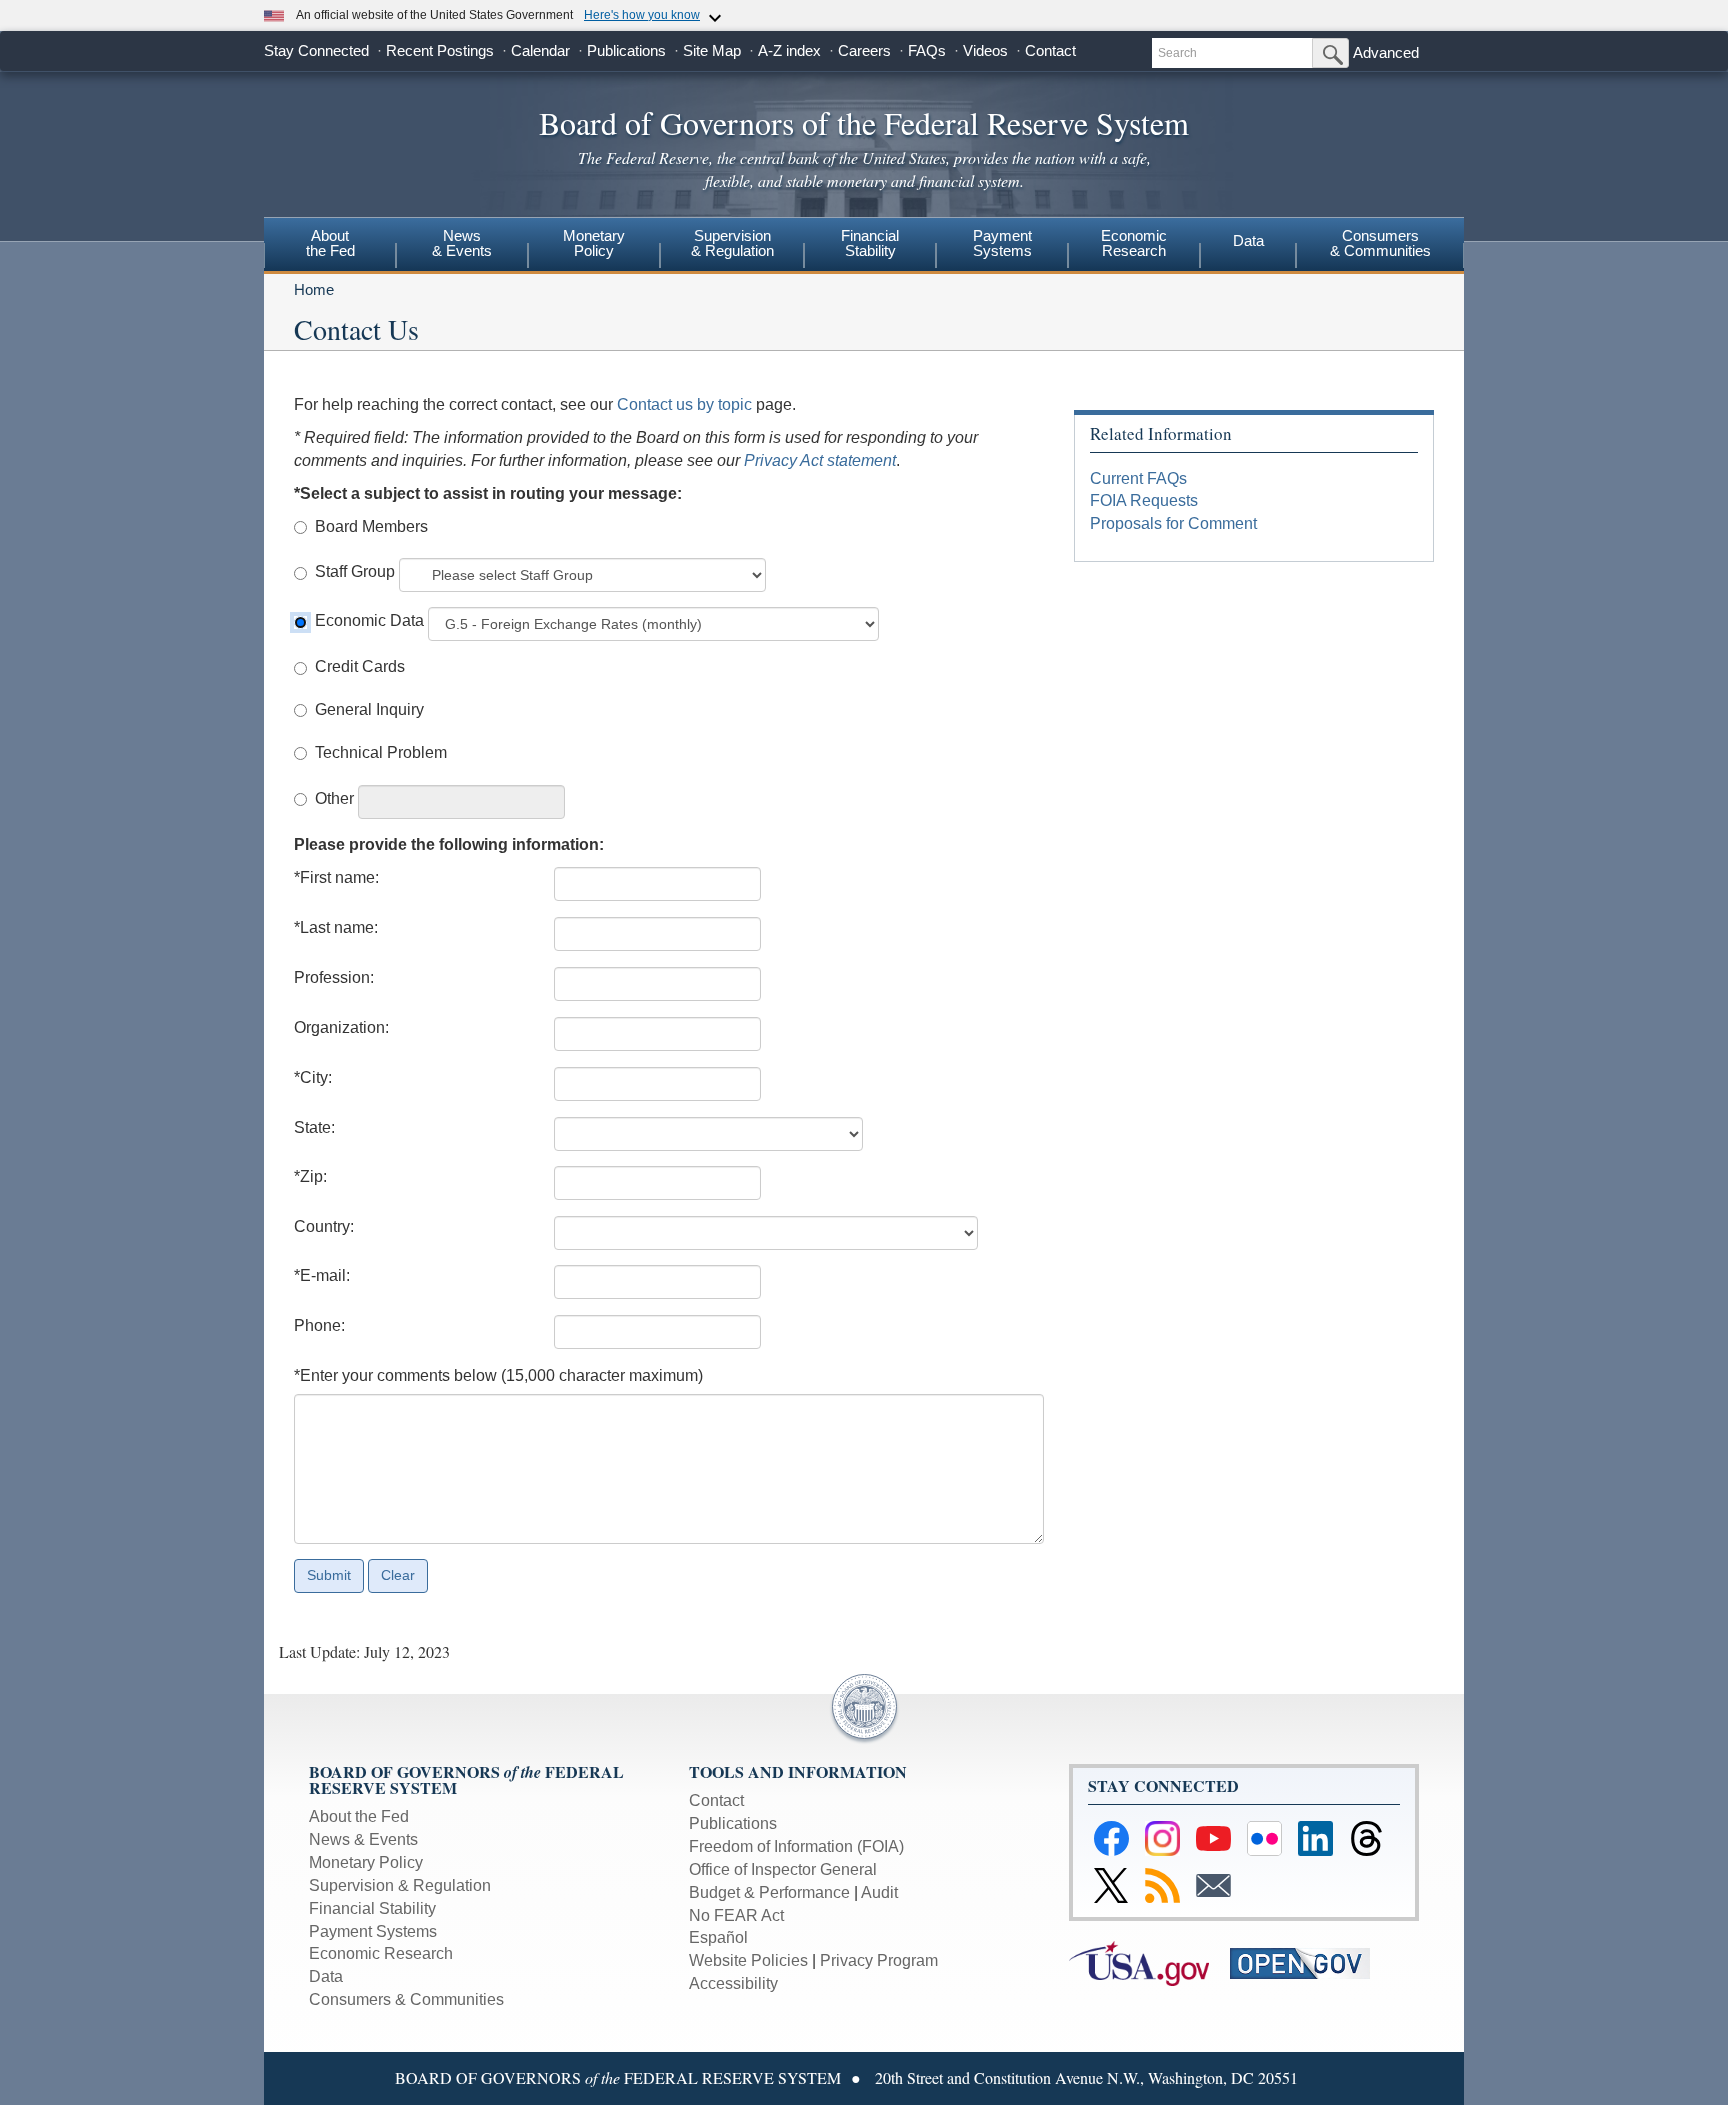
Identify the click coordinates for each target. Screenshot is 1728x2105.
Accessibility (733, 1983)
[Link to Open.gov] (1308, 1962)
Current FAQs (1138, 478)
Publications (626, 50)
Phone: (319, 1325)
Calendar (540, 50)
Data (1248, 240)
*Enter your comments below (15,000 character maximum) (498, 1375)
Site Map (712, 50)
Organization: (341, 1027)
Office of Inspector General (783, 1869)
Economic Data (369, 620)
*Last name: (336, 927)
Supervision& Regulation (732, 243)
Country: (324, 1226)
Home (314, 289)
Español (718, 1937)
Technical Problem (381, 752)
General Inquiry (369, 709)
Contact (1050, 50)
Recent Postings (440, 50)
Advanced (1386, 52)
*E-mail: (322, 1275)
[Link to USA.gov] (1149, 1962)
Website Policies (748, 1960)
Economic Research (381, 1953)
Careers (864, 50)
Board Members (371, 526)
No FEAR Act (736, 1915)
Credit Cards (360, 666)
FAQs (927, 50)
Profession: (334, 977)
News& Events (462, 243)
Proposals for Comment (1173, 523)
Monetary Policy (366, 1862)
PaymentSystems (1002, 243)
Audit (879, 1892)
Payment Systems (373, 1931)
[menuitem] (330, 246)
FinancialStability (870, 243)
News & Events (363, 1839)
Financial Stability (372, 1908)
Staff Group (355, 571)
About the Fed (359, 1816)
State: (314, 1127)
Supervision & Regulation (400, 1885)
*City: (313, 1077)
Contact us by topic (684, 404)
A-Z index (789, 50)
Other (334, 798)
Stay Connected (316, 50)
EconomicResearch (1134, 243)
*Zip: (310, 1176)
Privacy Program (879, 1960)
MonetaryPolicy (594, 243)
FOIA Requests (1144, 500)
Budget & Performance (769, 1892)
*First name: (336, 877)
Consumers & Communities (1380, 243)
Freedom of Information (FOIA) (796, 1846)
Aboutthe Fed (330, 243)
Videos (985, 50)
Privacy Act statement (820, 460)
